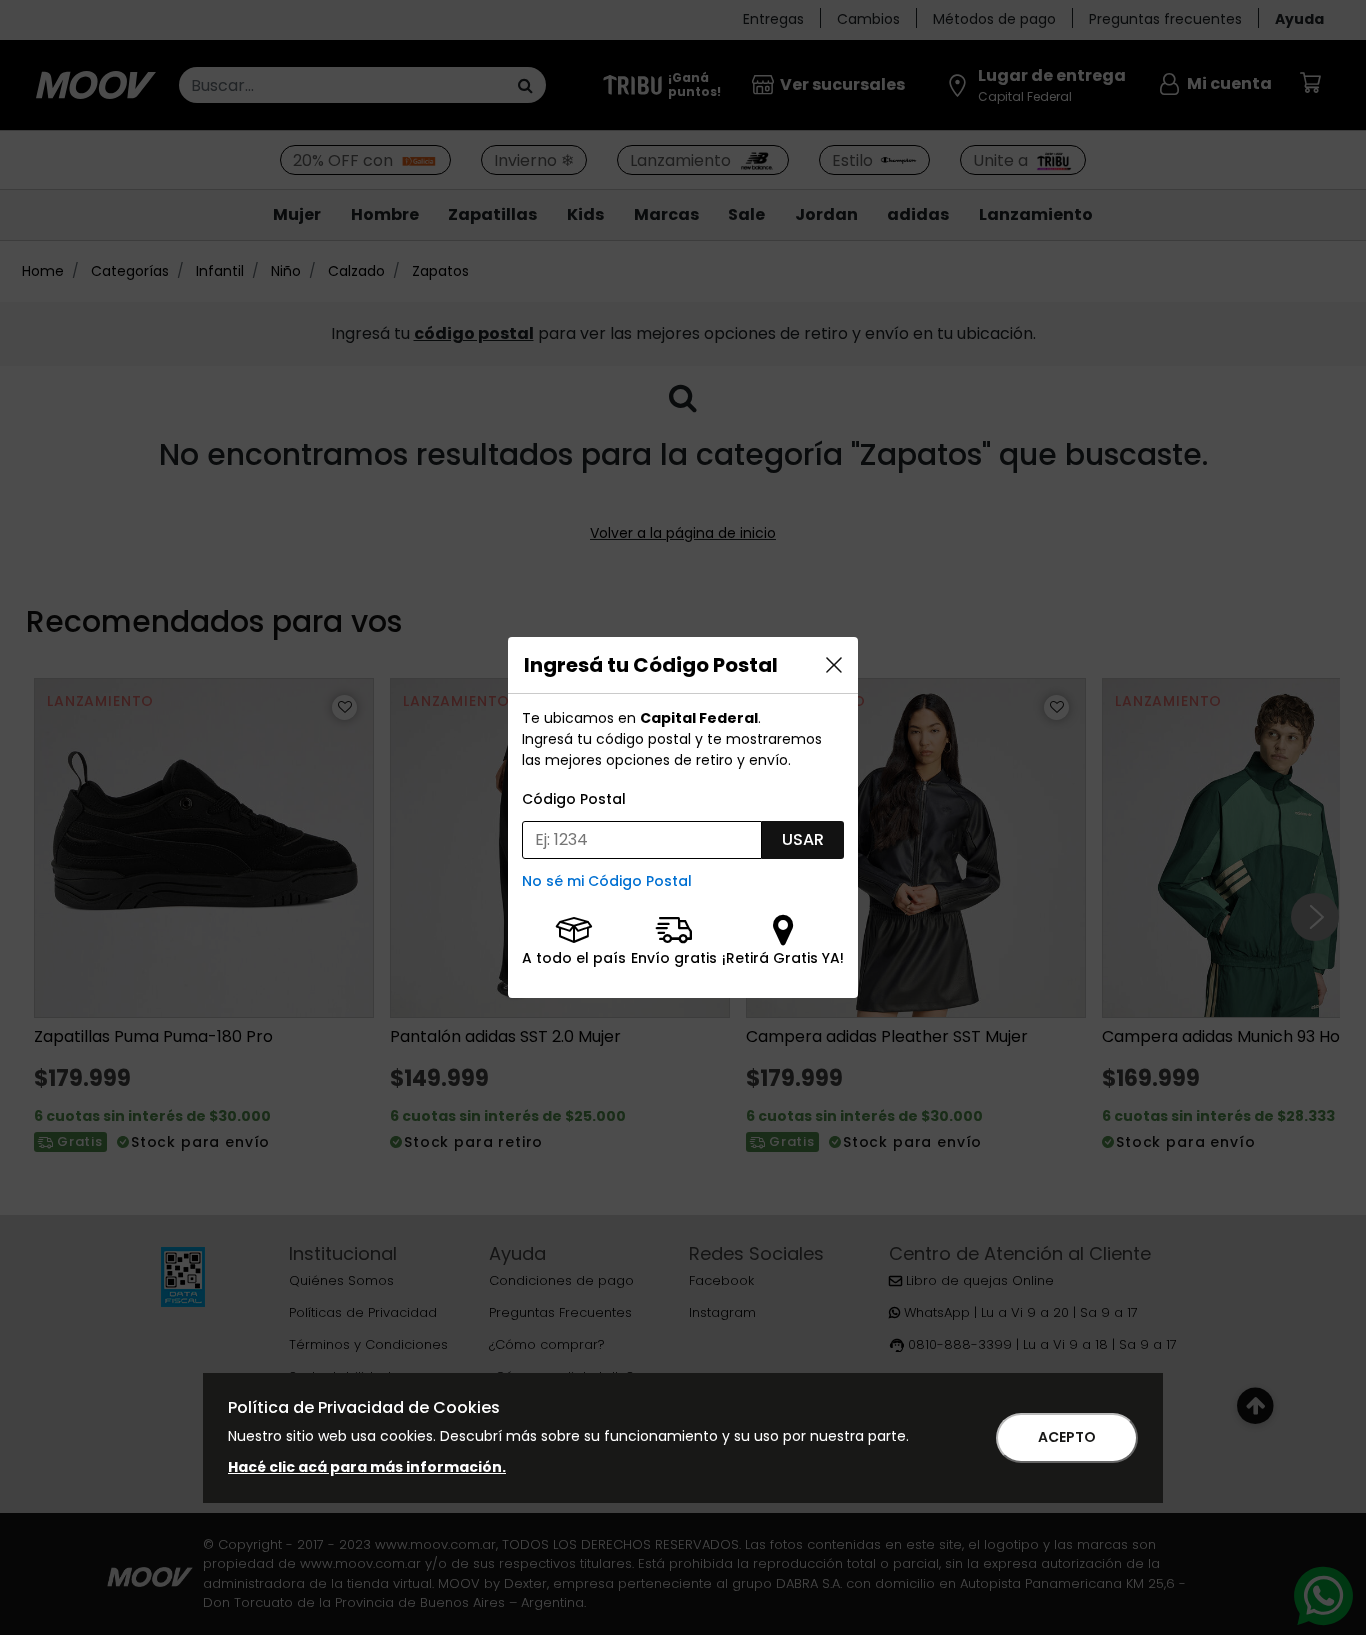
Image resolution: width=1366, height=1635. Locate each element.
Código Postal (574, 799)
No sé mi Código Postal (607, 881)
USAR (803, 839)
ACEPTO (1067, 1437)
